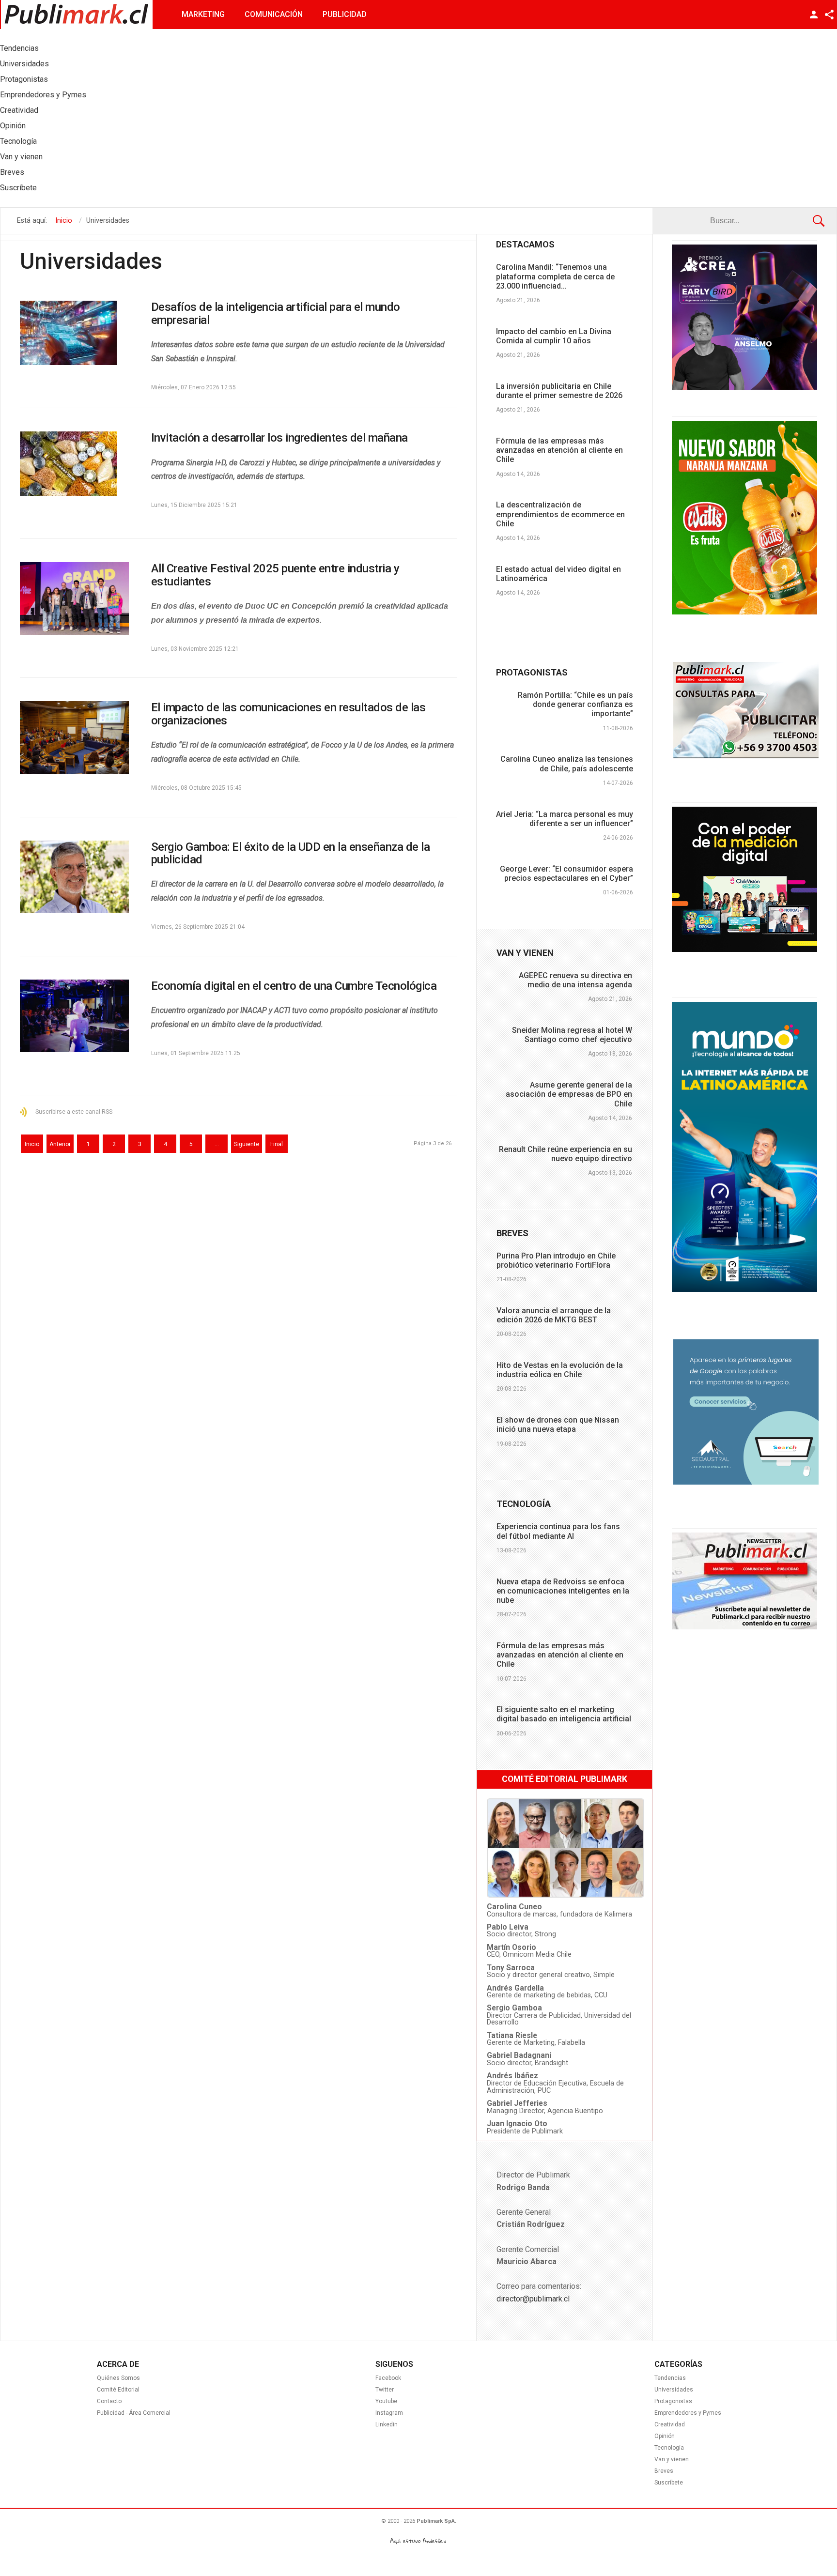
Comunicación (274, 14)
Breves (664, 2471)
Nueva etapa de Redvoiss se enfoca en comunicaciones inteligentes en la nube (563, 1591)
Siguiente (247, 1144)
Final (277, 1144)
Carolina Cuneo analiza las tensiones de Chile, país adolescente (567, 764)
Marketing (203, 14)
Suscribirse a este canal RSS (74, 1112)
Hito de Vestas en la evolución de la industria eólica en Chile (560, 1370)
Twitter (385, 2390)
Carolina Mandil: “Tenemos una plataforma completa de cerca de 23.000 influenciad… (555, 276)
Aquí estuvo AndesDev (418, 2541)
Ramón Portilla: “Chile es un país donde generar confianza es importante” (575, 704)
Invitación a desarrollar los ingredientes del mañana (279, 438)
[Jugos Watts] (744, 612)
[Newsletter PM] (744, 1627)
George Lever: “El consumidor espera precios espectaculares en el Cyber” (566, 874)
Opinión (665, 2436)
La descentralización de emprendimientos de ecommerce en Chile (560, 514)
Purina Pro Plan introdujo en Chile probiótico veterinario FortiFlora (556, 1260)
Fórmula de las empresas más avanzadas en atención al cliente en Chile (559, 450)
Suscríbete (669, 2483)
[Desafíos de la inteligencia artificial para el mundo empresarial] (74, 333)
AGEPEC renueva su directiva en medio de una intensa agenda (575, 980)
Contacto (109, 2401)
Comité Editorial (118, 2390)
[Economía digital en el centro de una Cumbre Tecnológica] (74, 1016)
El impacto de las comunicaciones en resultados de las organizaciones (288, 714)
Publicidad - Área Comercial (134, 2413)
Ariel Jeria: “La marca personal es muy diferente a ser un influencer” (565, 819)
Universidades (674, 2390)
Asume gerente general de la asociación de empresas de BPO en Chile (569, 1094)
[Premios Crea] (744, 387)
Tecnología (669, 2448)
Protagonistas (673, 2401)
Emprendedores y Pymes (688, 2413)
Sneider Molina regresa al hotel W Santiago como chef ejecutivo (572, 1035)
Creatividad (670, 2424)
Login (814, 15)
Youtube (386, 2401)
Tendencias (670, 2378)
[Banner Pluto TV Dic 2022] (744, 950)
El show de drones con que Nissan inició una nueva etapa (558, 1425)
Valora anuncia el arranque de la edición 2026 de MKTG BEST (554, 1315)
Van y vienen (672, 2459)
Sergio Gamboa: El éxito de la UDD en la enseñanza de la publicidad (291, 853)
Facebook (388, 2378)
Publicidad (345, 14)
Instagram (389, 2413)
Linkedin (387, 2424)
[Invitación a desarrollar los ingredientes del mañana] (74, 464)
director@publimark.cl (533, 2299)
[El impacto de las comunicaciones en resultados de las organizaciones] (74, 737)
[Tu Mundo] (744, 1289)
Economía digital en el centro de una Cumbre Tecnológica (294, 986)
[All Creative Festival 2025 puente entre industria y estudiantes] (74, 598)
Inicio (32, 1144)
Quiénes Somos (118, 2378)
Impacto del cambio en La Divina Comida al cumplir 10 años (554, 336)
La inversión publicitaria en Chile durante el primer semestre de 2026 (559, 391)
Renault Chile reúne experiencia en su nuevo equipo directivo (566, 1154)
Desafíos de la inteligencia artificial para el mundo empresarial (276, 313)
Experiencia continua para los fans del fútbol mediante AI (558, 1531)
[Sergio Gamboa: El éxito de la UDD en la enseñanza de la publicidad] (74, 877)
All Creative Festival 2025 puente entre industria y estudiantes (275, 575)
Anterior (60, 1144)
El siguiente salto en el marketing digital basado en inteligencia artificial (564, 1714)
